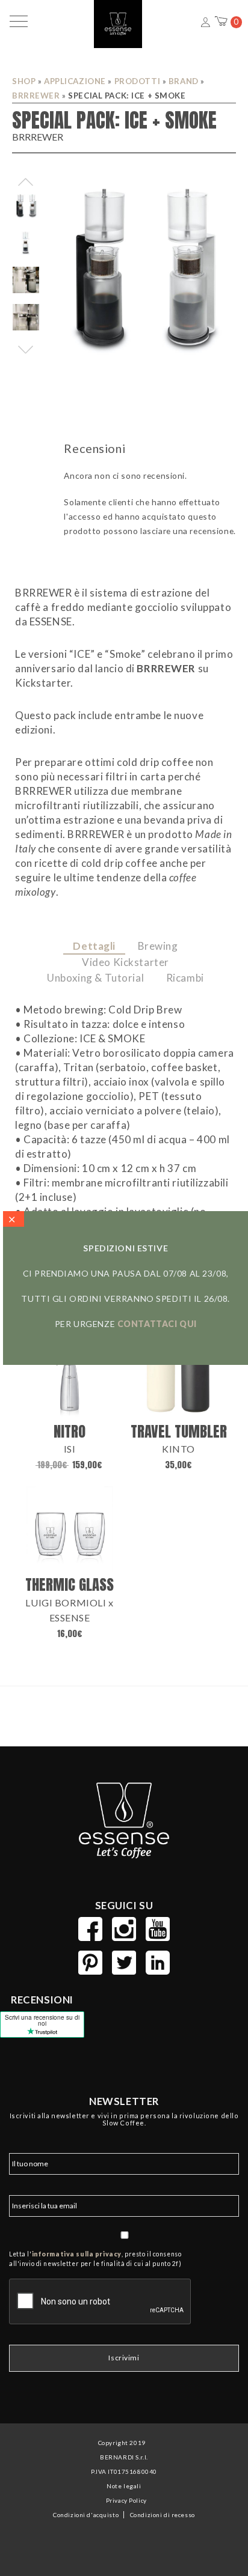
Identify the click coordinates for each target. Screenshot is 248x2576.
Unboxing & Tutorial (95, 978)
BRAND (184, 81)
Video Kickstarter (126, 962)
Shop (24, 81)
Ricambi (185, 978)
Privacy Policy (126, 2500)
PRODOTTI (138, 81)
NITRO (70, 1431)
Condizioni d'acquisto (86, 2515)
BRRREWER (36, 96)
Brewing (158, 946)
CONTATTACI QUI (157, 1324)
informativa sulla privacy (77, 2254)
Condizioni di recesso (162, 2515)
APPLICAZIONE (75, 81)
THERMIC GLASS (70, 1584)
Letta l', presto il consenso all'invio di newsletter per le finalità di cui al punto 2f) (95, 2259)
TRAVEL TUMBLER (179, 1431)
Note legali (124, 2486)
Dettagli (94, 946)
